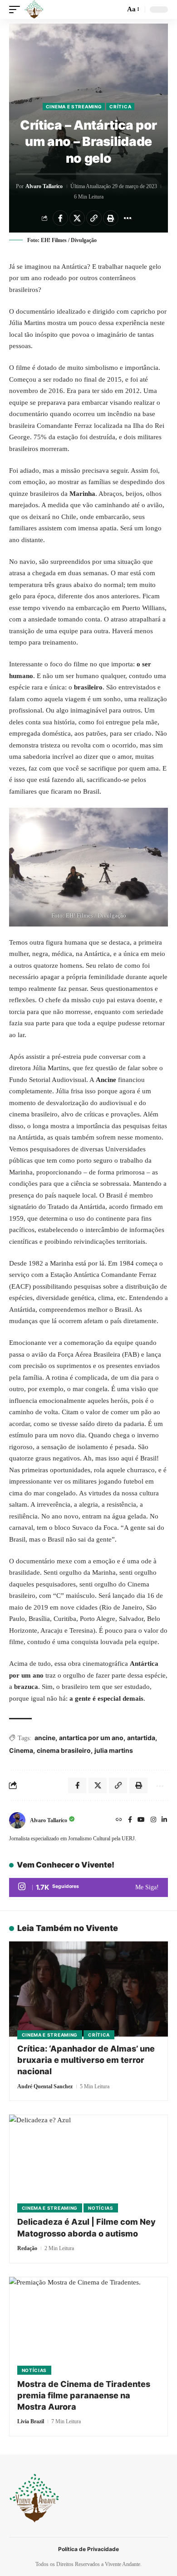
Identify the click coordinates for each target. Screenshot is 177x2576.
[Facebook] (130, 1820)
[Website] (119, 1820)
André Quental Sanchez (45, 2086)
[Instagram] (153, 1820)
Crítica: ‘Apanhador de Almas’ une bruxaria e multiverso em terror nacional (86, 2060)
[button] (17, 10)
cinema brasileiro (64, 1750)
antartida (141, 1738)
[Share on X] (77, 218)
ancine (45, 1738)
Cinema (21, 1750)
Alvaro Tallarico (44, 186)
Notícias (101, 2208)
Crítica (120, 107)
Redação (27, 2248)
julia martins (114, 1750)
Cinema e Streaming (74, 107)
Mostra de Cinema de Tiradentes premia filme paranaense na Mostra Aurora (84, 2395)
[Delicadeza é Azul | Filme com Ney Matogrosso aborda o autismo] (88, 2162)
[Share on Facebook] (60, 218)
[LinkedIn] (164, 1820)
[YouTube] (141, 1820)
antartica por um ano (91, 1738)
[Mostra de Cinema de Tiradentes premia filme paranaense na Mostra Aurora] (88, 2324)
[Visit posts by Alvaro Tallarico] (17, 1820)
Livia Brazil (31, 2421)
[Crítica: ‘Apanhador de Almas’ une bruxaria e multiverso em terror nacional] (88, 1989)
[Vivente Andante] (34, 10)
